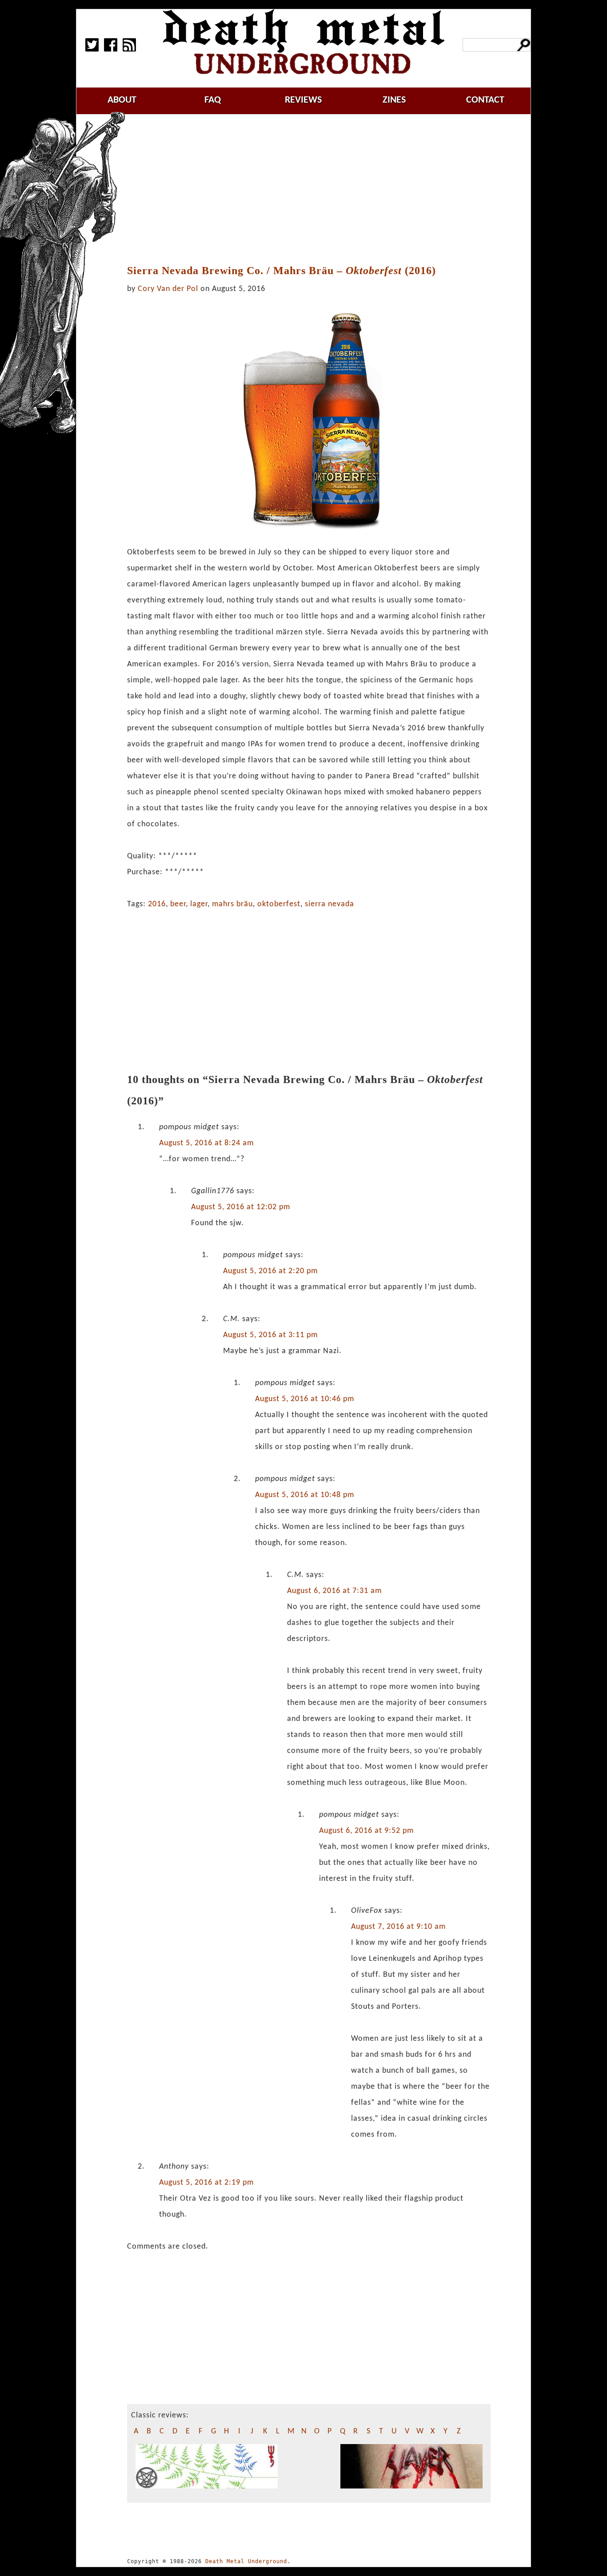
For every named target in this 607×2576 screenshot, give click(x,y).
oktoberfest (279, 904)
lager (199, 904)
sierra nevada (329, 904)
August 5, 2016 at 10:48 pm (305, 1495)
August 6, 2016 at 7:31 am (334, 1591)
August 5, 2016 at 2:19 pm (206, 2183)
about (122, 100)
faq (213, 100)
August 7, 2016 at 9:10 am (398, 1927)
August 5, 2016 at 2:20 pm (270, 1271)
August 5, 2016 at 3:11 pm (270, 1335)
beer (178, 904)
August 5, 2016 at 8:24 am (206, 1143)
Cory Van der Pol (168, 289)
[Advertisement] (314, 190)
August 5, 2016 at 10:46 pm (305, 1399)
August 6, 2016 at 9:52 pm (366, 1831)
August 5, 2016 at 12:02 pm (241, 1207)
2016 (157, 904)
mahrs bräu (232, 904)
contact (485, 100)
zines (394, 100)
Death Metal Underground (246, 2561)
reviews (303, 100)
